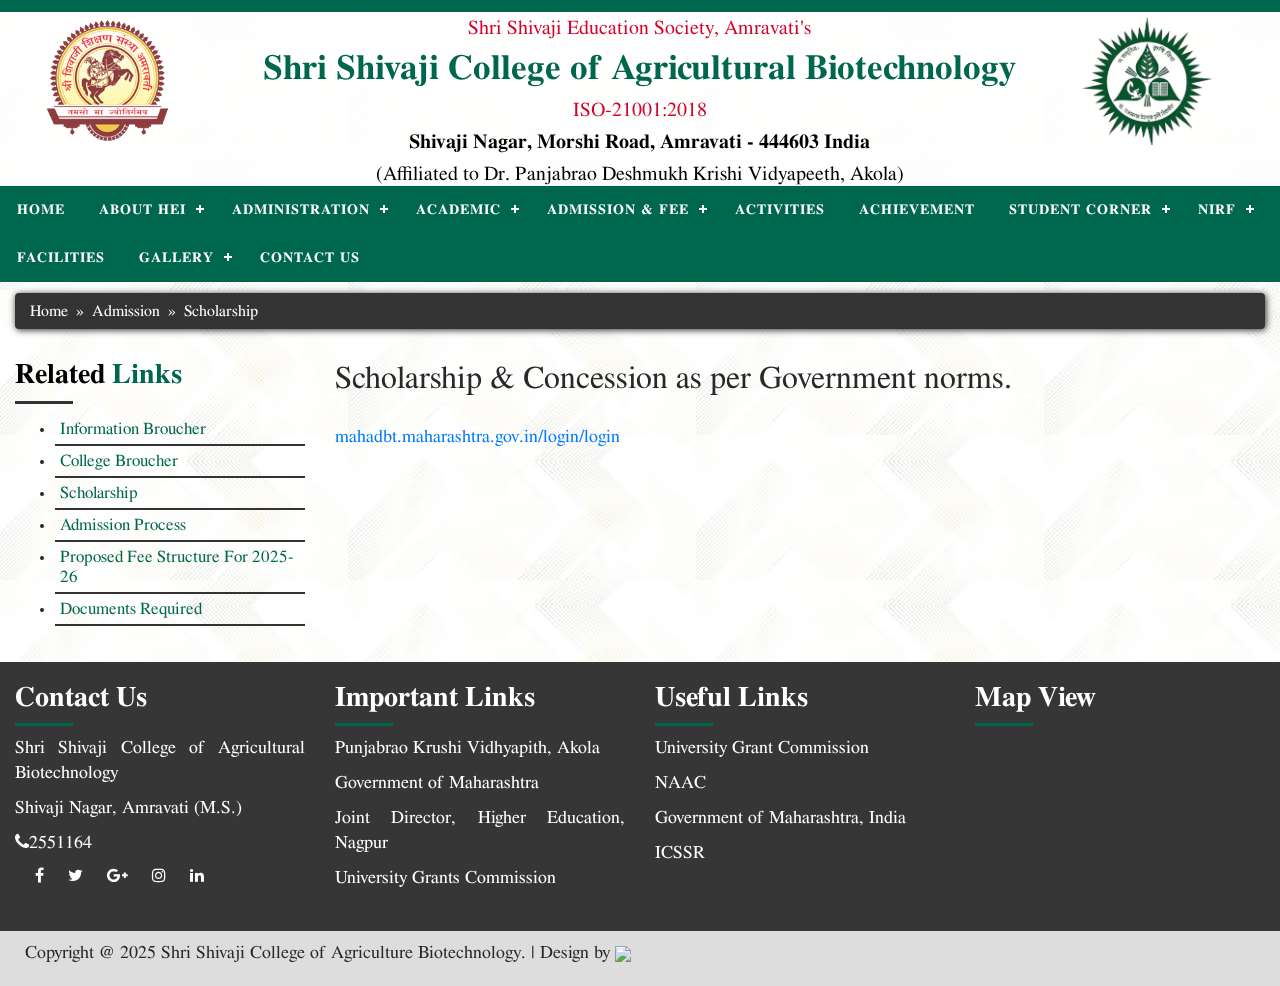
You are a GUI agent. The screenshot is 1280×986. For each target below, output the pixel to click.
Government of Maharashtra (437, 783)
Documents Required (131, 608)
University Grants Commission (445, 878)
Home (41, 210)
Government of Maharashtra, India (780, 818)
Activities (780, 210)
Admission (126, 311)
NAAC (680, 783)
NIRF (1217, 210)
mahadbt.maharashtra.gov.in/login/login (477, 437)
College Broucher (119, 460)
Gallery (176, 258)
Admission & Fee (618, 210)
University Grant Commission (762, 748)
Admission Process (123, 524)
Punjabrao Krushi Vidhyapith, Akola (467, 748)
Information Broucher (133, 428)
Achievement (917, 210)
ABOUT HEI (142, 210)
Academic (458, 210)
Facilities (61, 258)
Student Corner (1080, 210)
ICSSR (680, 853)
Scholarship (99, 492)
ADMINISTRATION (301, 210)
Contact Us (310, 258)
